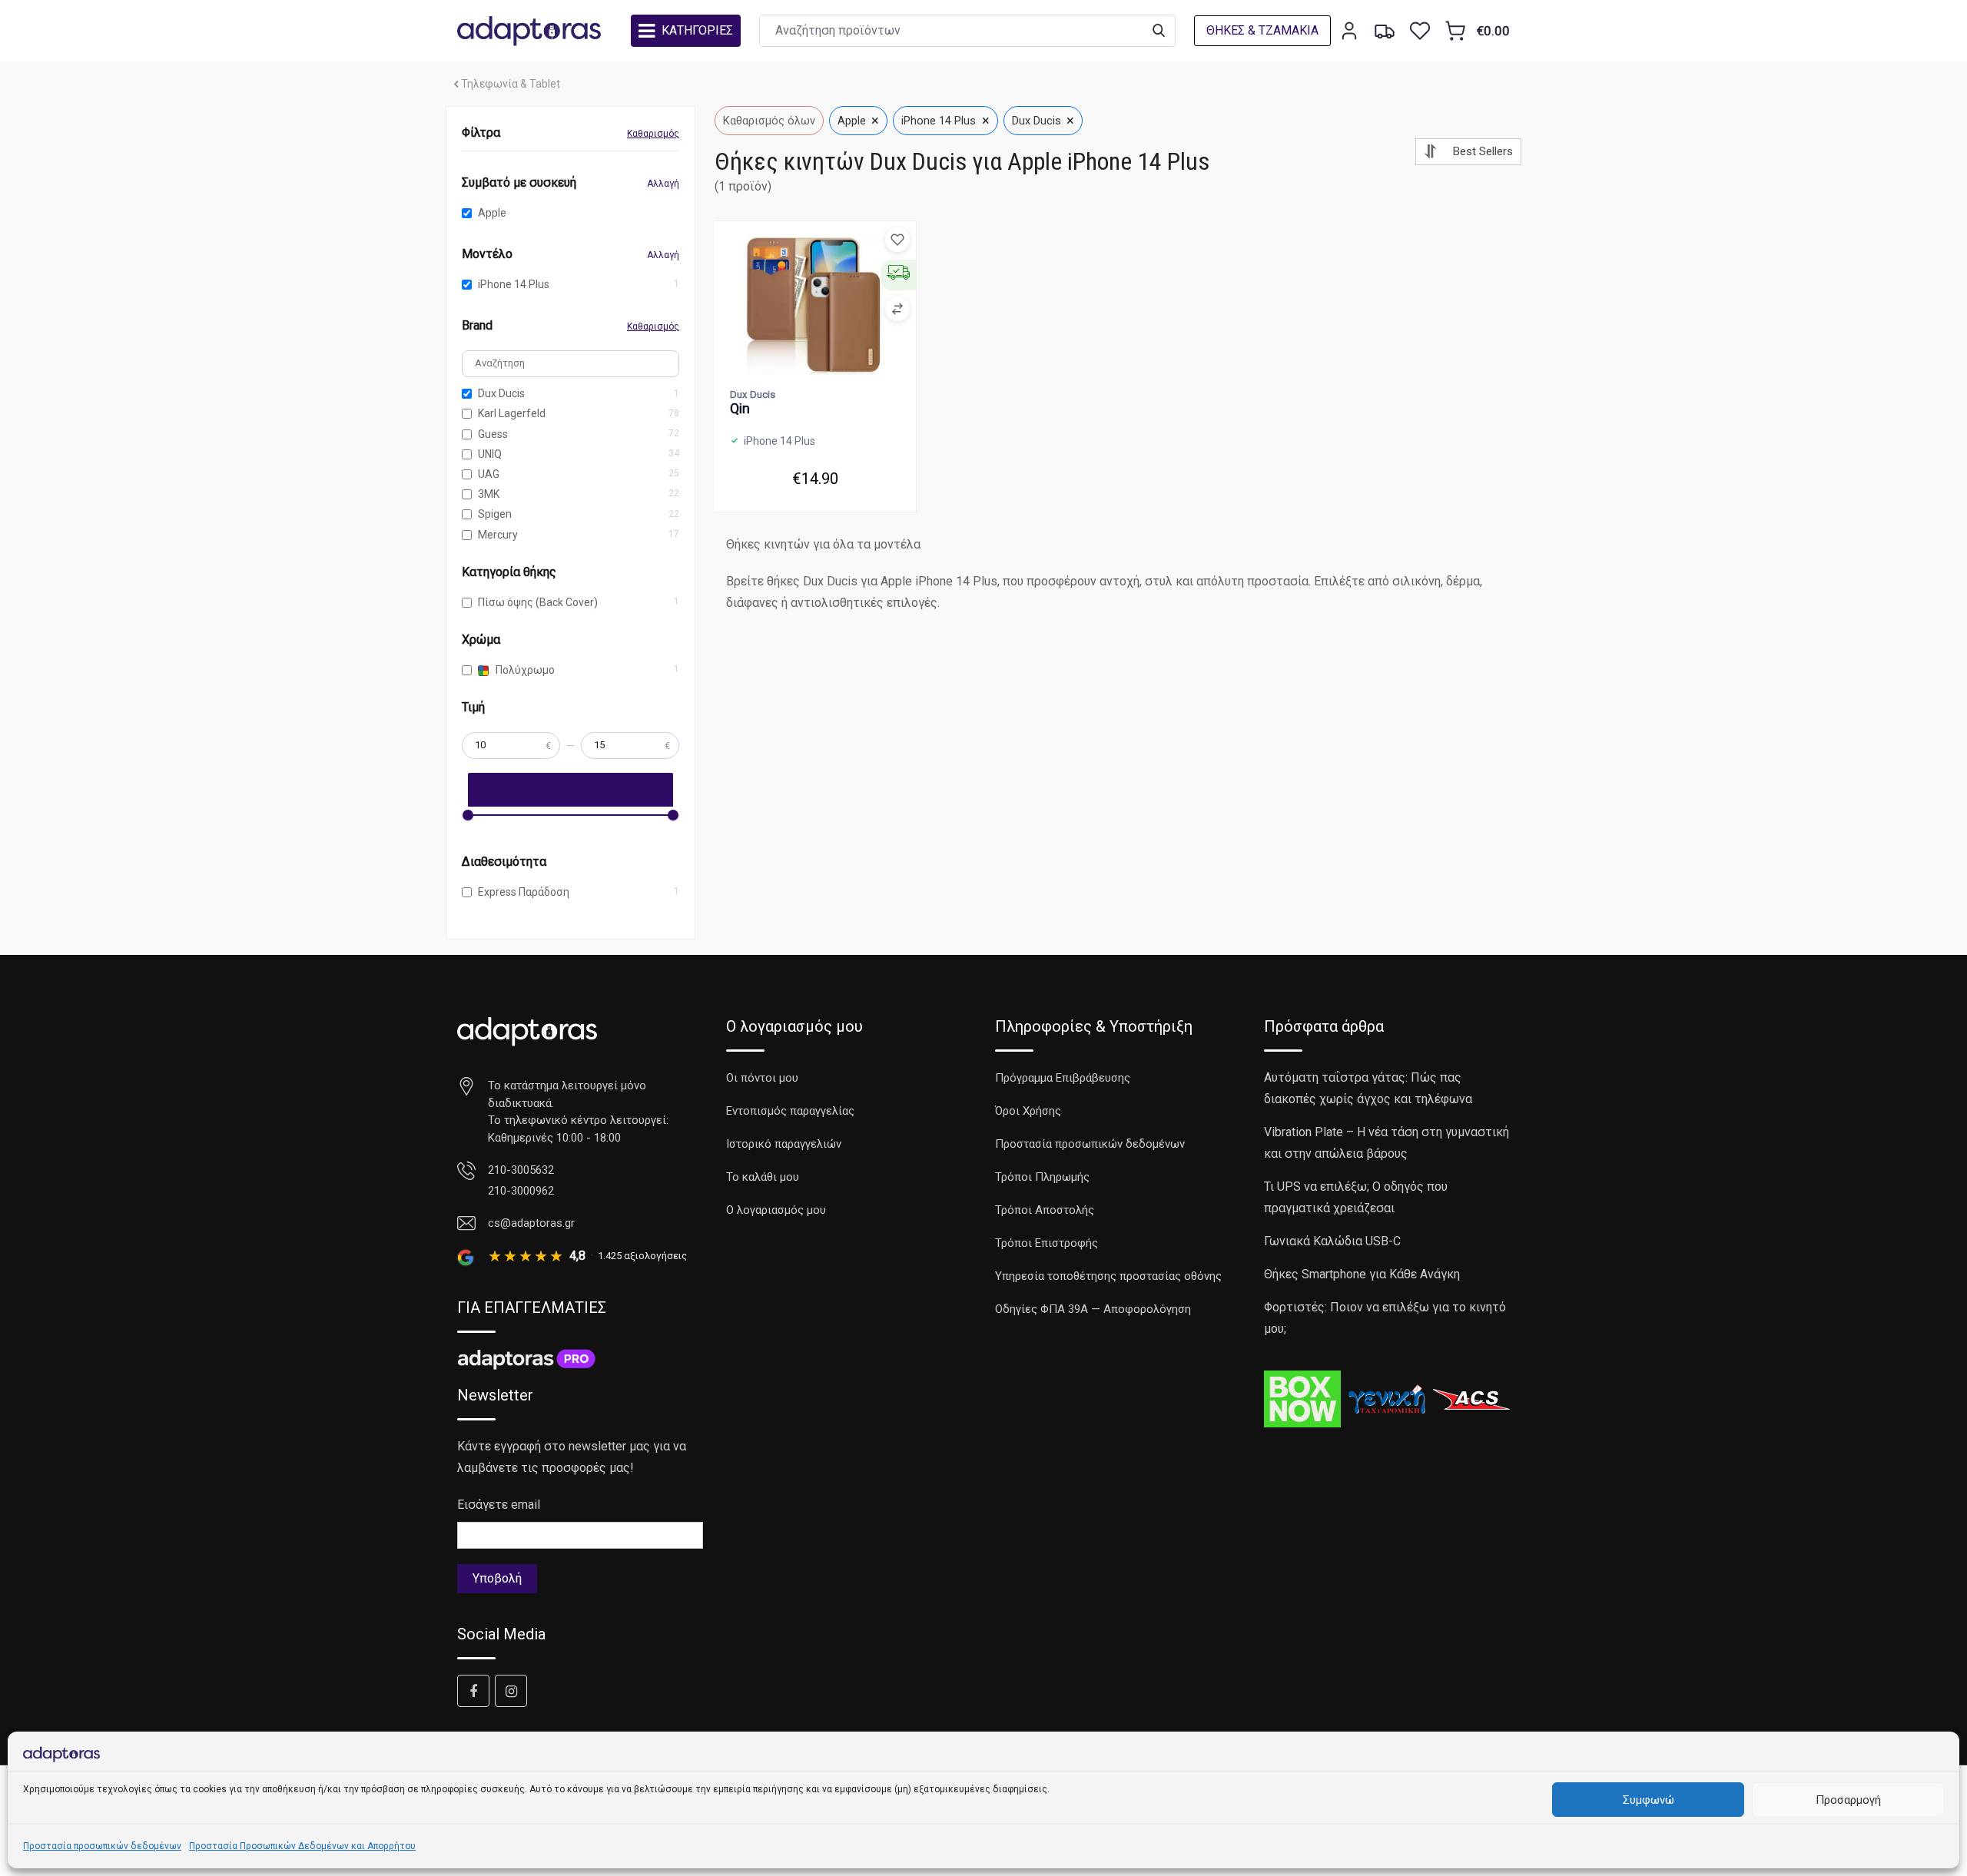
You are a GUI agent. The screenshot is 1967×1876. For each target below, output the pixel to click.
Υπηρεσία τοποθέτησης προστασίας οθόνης (1108, 1276)
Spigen (495, 514)
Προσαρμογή (1848, 1800)
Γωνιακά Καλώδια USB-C (1332, 1241)
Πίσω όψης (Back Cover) (538, 602)
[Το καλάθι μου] (1455, 31)
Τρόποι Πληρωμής (1042, 1177)
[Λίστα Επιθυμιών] (1420, 31)
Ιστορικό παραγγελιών (784, 1144)
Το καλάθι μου (763, 1177)
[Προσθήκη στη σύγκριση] (897, 309)
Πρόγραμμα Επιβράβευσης (1063, 1078)
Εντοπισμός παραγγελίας (790, 1111)
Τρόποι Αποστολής (1045, 1210)
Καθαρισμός (653, 134)
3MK (489, 494)
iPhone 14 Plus (514, 284)
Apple (492, 213)
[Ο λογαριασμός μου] (1349, 31)
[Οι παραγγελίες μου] (1385, 31)
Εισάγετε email (499, 1505)
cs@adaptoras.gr (531, 1223)
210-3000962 (521, 1191)
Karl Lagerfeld (512, 413)
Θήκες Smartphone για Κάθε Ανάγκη (1362, 1274)
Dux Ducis (501, 393)
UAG (489, 474)
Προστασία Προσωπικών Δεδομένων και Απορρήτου (302, 1846)
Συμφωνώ (1649, 1800)
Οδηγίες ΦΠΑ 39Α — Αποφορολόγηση (1093, 1309)
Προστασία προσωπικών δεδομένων (102, 1846)
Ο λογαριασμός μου (776, 1210)
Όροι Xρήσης (1028, 1111)
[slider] (468, 815)
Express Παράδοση (524, 892)
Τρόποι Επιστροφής (1047, 1243)
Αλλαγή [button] (663, 184)
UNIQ (490, 454)
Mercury (498, 535)
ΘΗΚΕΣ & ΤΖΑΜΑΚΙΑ (1262, 30)
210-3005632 (521, 1170)
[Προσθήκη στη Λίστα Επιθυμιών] (897, 240)
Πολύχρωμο (524, 670)
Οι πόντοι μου (762, 1078)
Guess (493, 434)
